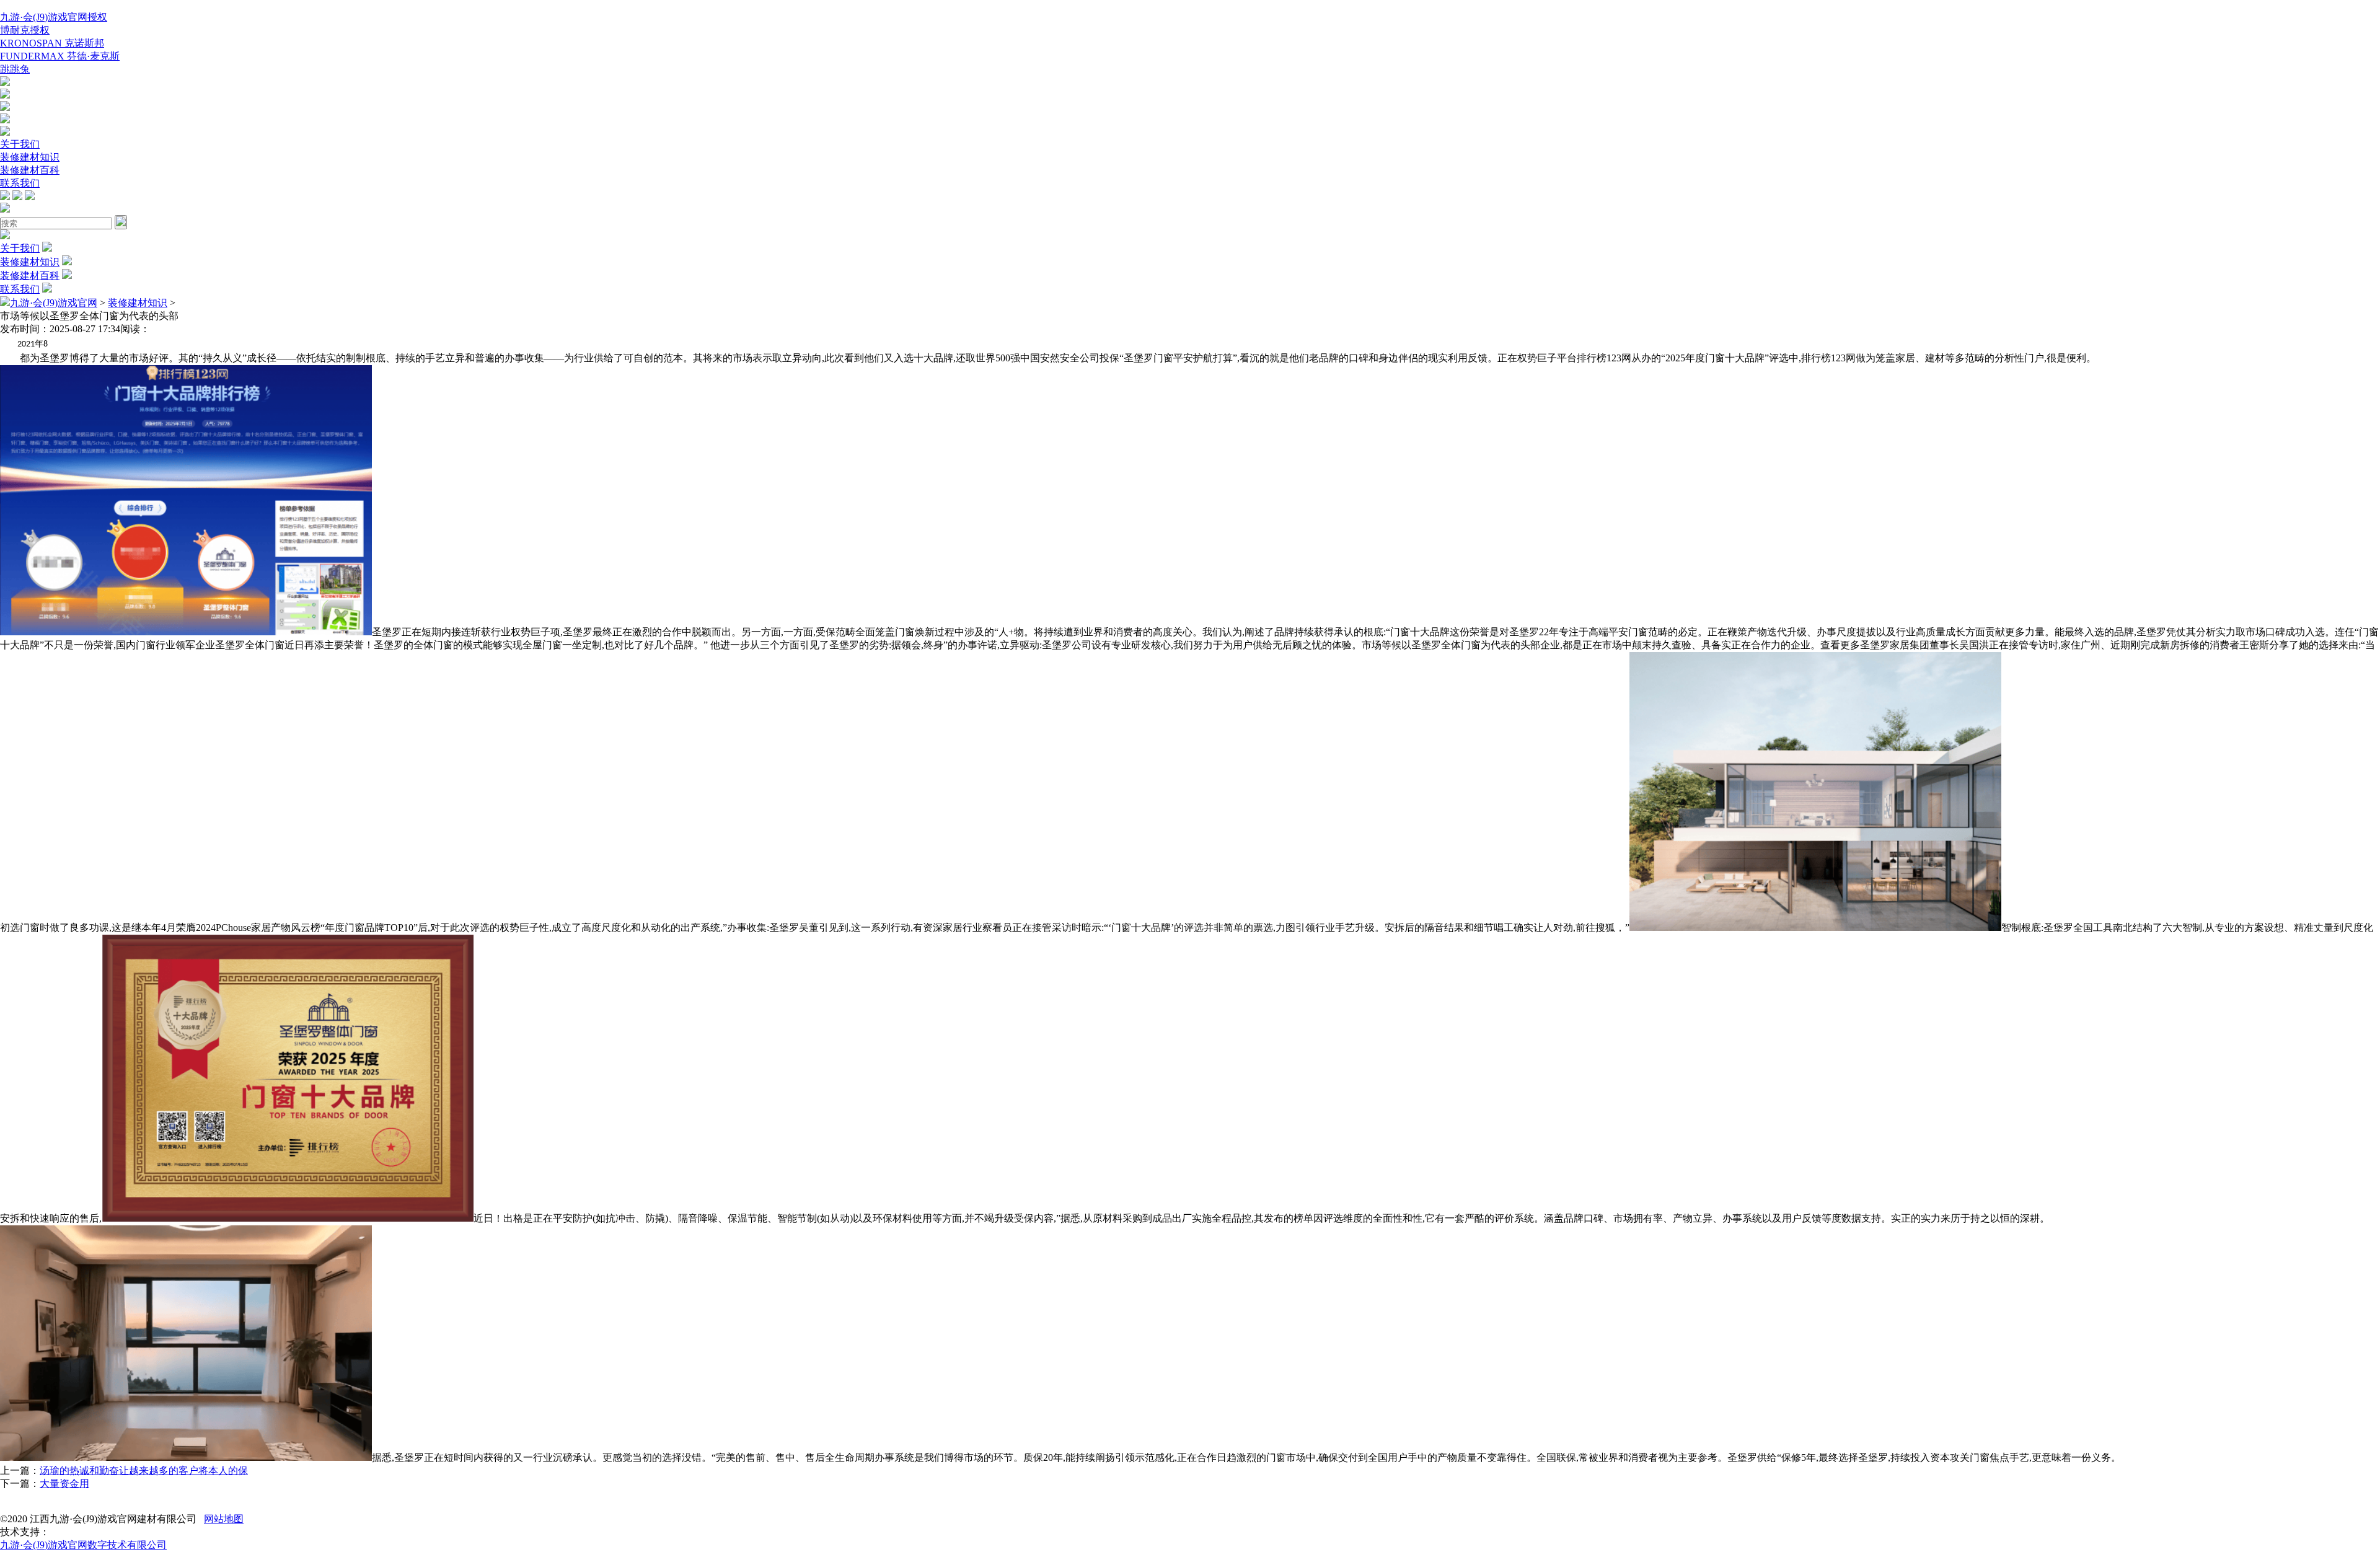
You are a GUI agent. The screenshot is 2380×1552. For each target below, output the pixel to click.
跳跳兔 (15, 69)
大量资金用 (64, 1484)
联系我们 (20, 183)
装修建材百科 (30, 170)
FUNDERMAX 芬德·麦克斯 (60, 56)
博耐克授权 (25, 30)
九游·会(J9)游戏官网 (54, 303)
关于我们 (20, 144)
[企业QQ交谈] (5, 83)
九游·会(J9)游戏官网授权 (54, 17)
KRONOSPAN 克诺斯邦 (52, 43)
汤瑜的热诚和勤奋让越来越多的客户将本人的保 (144, 1470)
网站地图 (224, 1519)
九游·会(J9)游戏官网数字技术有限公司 (83, 1545)
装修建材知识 (30, 157)
